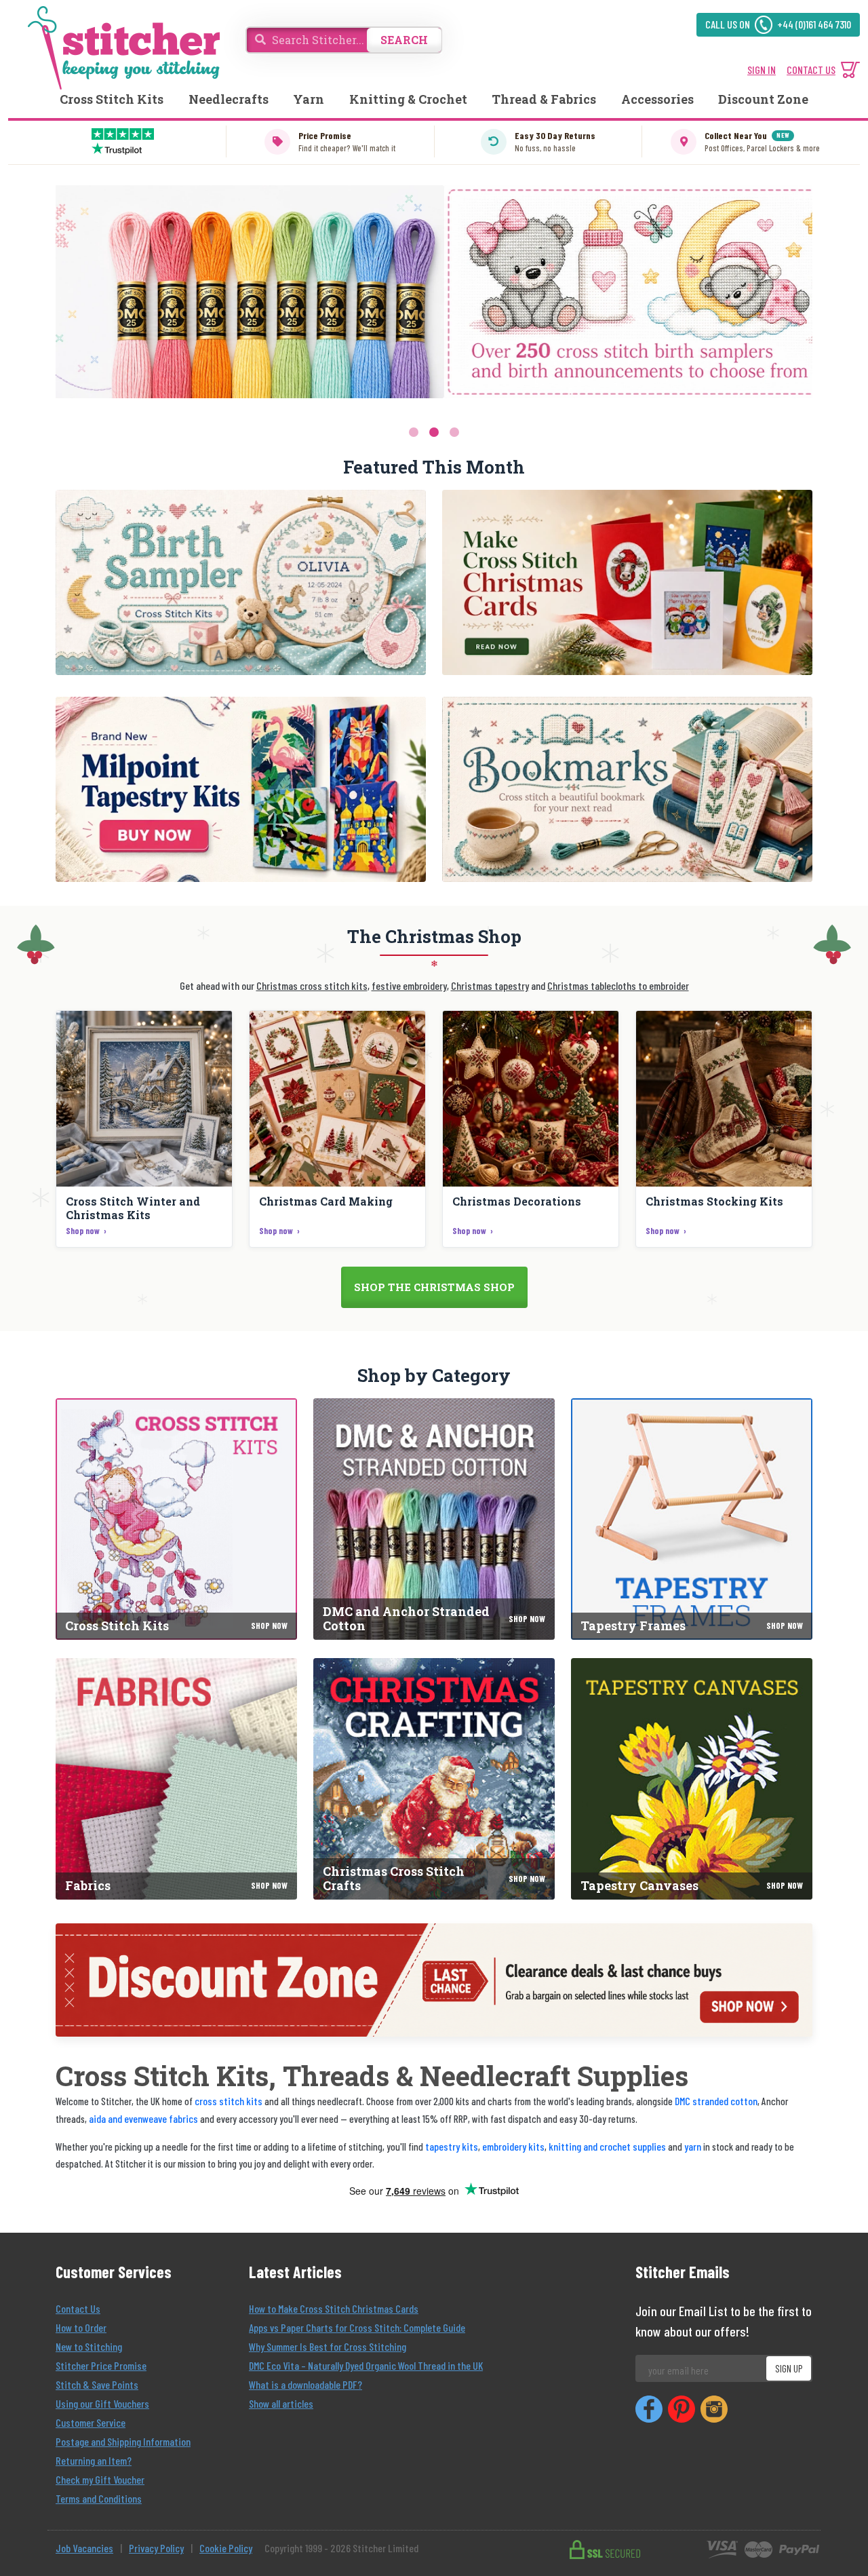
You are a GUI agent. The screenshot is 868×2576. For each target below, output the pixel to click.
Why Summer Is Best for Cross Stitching (328, 2346)
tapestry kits (452, 2146)
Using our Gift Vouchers (102, 2403)
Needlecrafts (229, 99)
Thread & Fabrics (544, 99)
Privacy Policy (156, 2548)
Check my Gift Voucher (100, 2479)
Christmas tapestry (490, 985)
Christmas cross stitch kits (312, 985)
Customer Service (91, 2422)
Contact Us (78, 2308)
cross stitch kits (229, 2101)
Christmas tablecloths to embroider (618, 985)
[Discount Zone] (434, 1980)
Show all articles (281, 2403)
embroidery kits (513, 2146)
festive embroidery (409, 985)
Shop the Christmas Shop (434, 1287)
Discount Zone (763, 99)
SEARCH (404, 40)
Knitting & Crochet (408, 99)
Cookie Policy (226, 2548)
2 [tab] (434, 432)
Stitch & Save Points (97, 2384)
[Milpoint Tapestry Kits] (241, 789)
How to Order (81, 2327)
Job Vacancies (84, 2548)
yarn (693, 2146)
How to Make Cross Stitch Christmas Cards (334, 2308)
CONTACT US (811, 70)
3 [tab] (454, 432)
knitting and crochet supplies (607, 2146)
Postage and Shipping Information (123, 2441)
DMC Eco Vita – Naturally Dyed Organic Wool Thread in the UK (366, 2365)
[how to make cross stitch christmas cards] (627, 582)
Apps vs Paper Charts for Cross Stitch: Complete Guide (357, 2327)
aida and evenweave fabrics (143, 2118)
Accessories (657, 99)
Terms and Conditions (99, 2498)
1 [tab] (414, 432)
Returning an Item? (94, 2460)
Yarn (309, 99)
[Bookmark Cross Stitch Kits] (627, 789)
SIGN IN (762, 70)
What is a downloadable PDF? (305, 2384)
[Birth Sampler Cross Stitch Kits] (241, 582)
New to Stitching (89, 2346)
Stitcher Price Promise (101, 2365)
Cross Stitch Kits (112, 99)
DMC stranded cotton (716, 2101)
